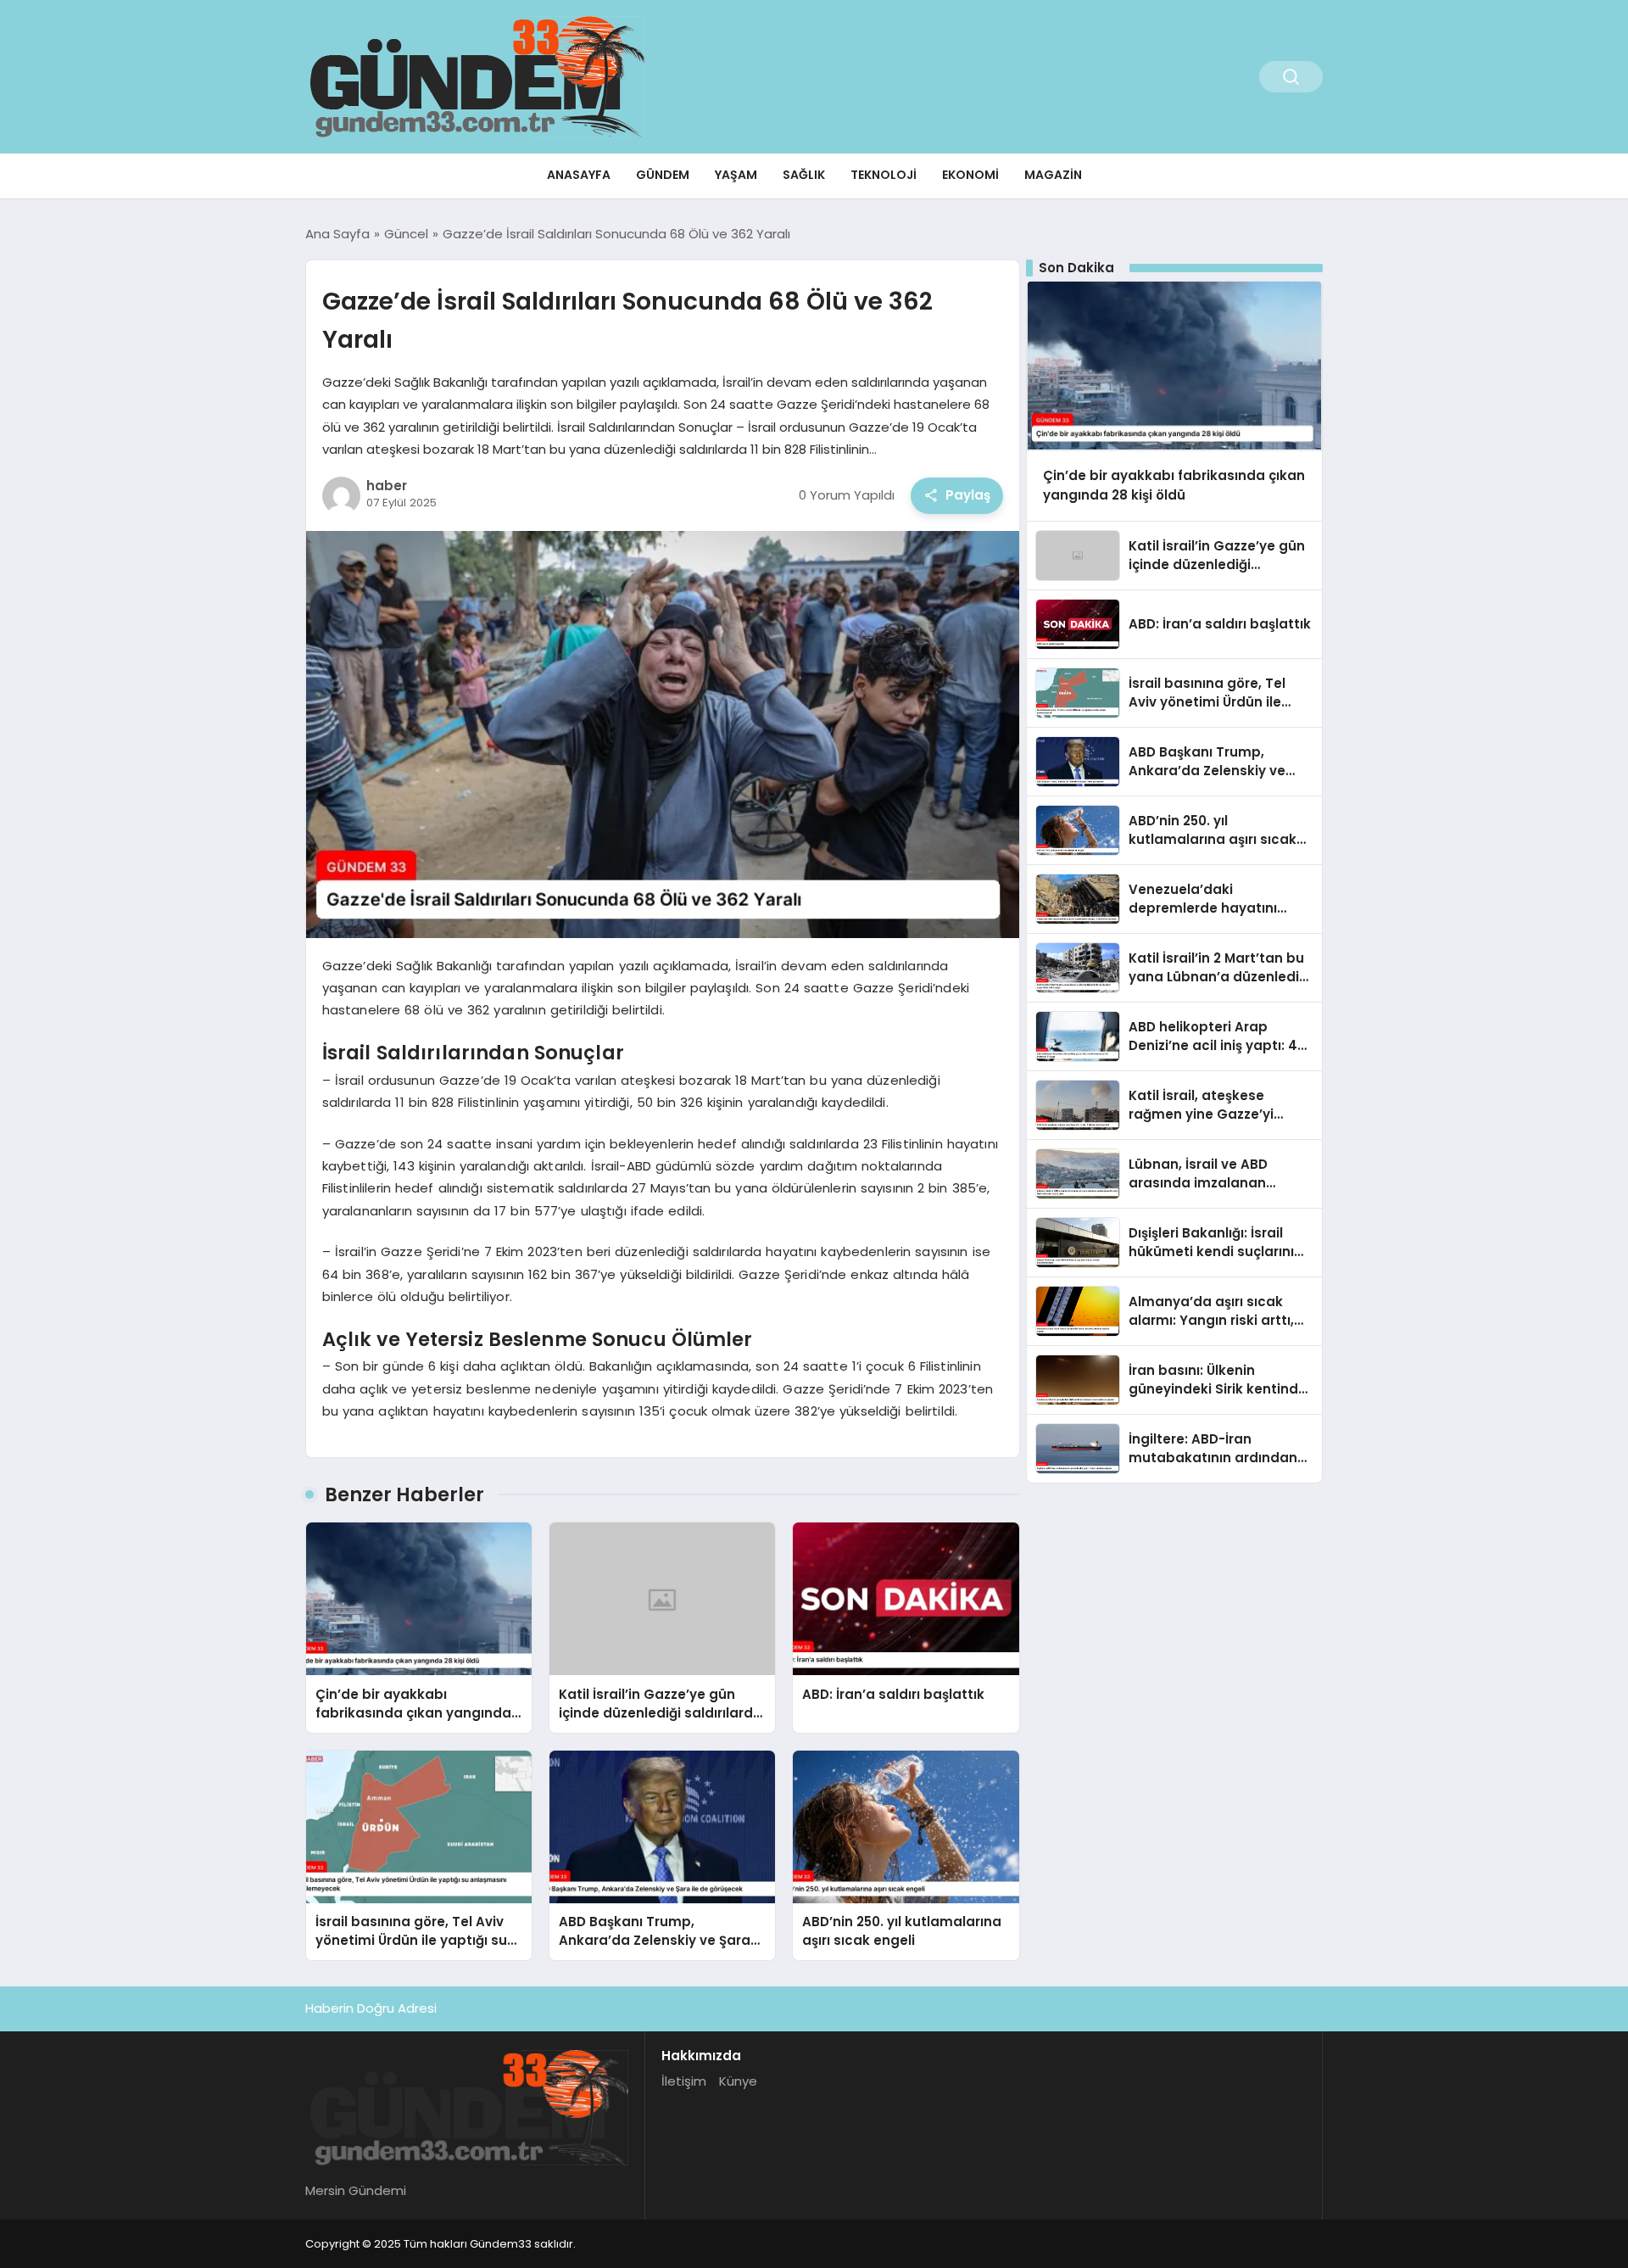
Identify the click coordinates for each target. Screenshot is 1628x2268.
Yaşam (736, 175)
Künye (738, 2081)
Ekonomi (970, 175)
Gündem (663, 175)
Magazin (1053, 175)
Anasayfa (579, 175)
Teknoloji (884, 175)
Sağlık (804, 175)
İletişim (684, 2081)
